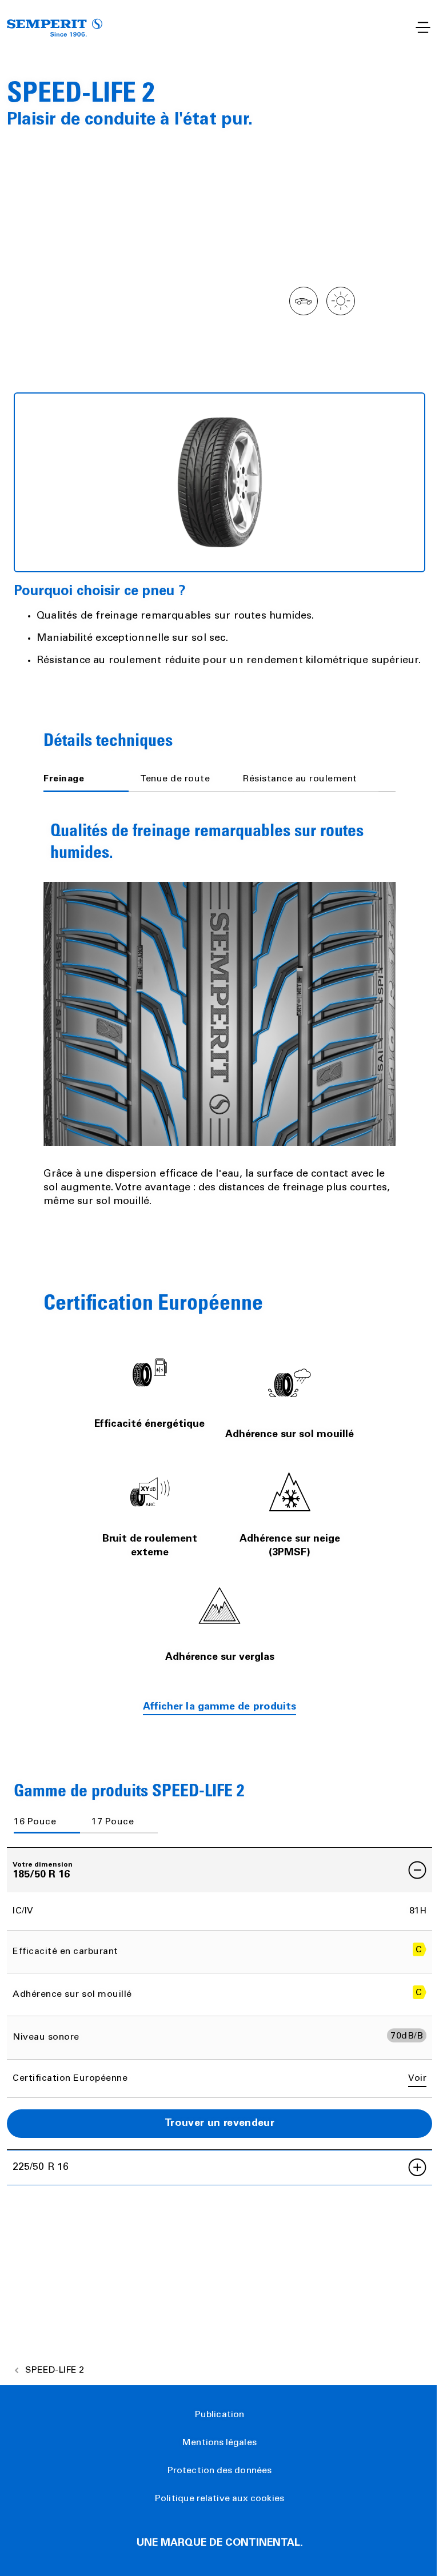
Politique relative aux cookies (219, 2499)
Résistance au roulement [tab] (300, 779)
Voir (417, 2079)
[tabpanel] (219, 1008)
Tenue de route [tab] (175, 779)
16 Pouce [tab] (35, 1822)
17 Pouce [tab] (113, 1822)
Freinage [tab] (64, 779)
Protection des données (219, 2471)
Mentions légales (219, 2443)
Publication (219, 2415)
